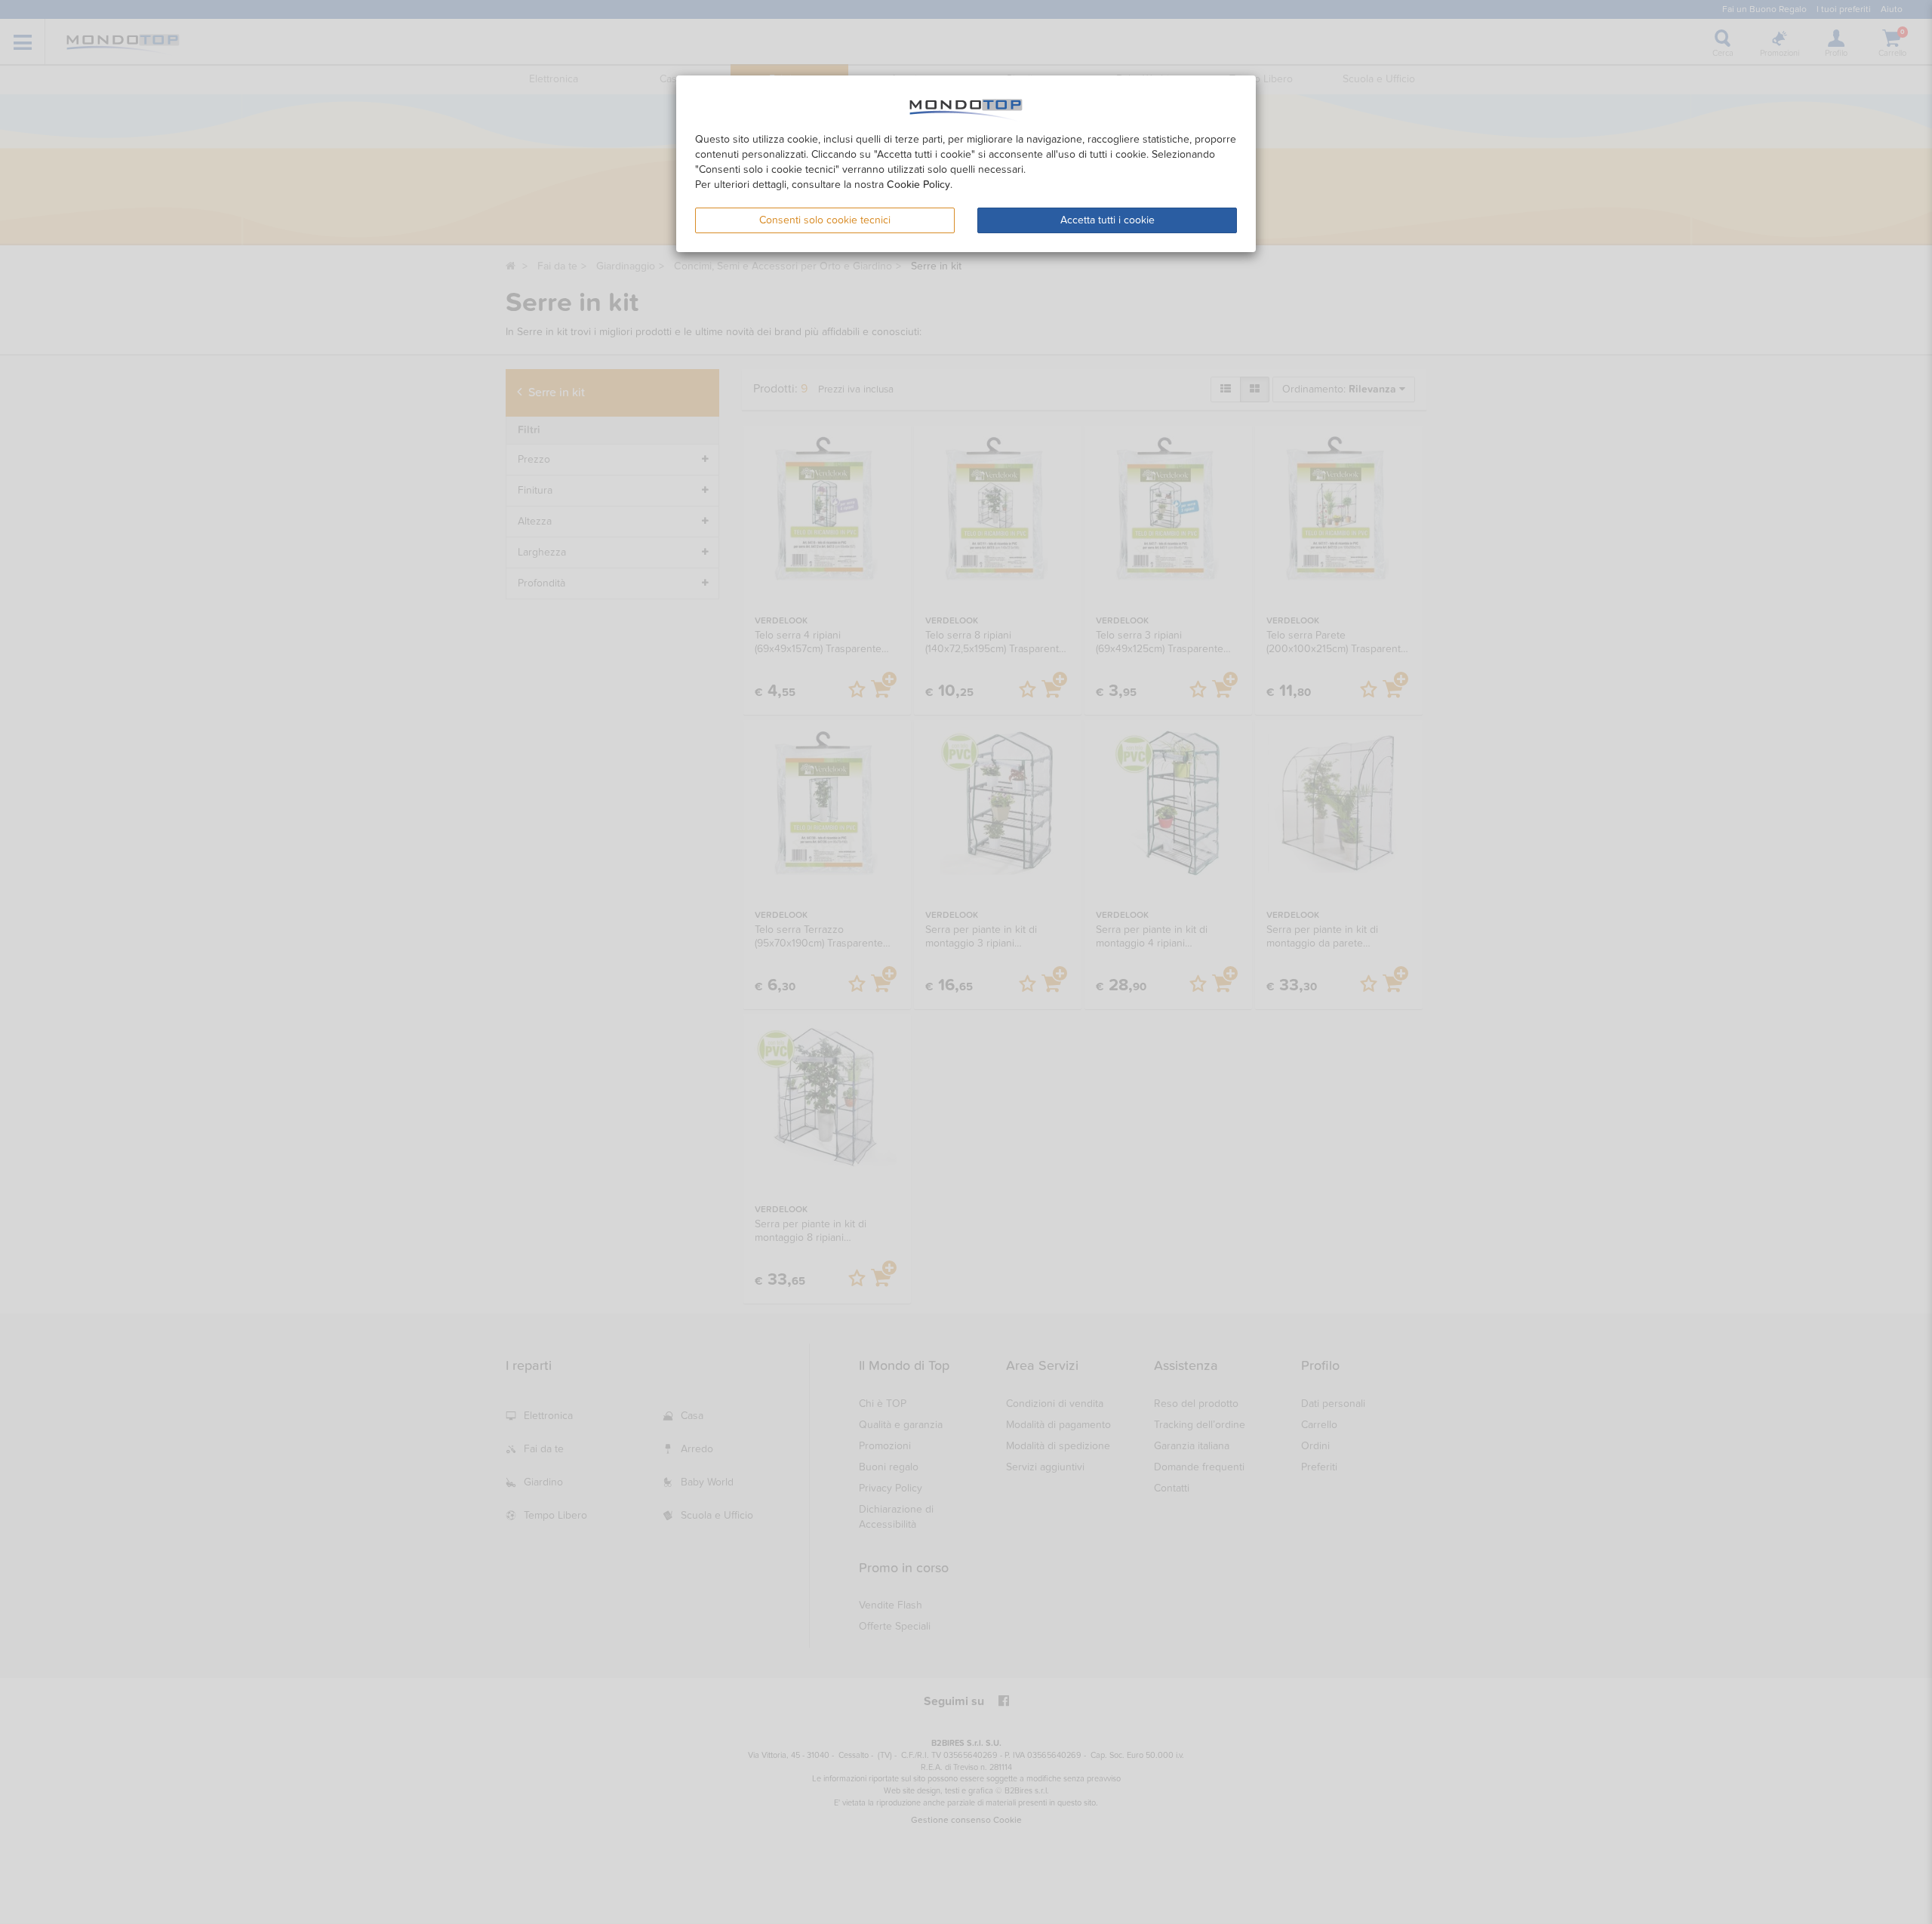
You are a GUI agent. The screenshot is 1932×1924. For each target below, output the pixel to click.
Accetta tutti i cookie (1108, 220)
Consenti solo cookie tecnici (825, 220)
